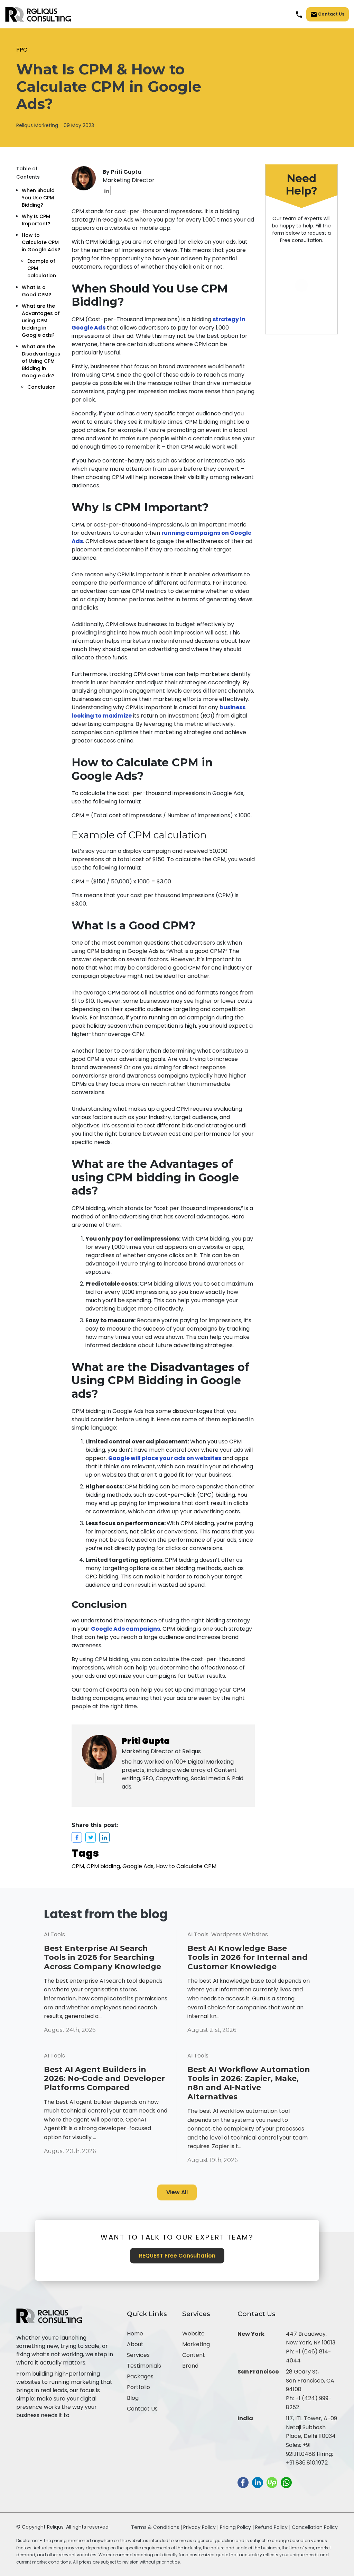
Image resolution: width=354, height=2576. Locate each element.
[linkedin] (107, 191)
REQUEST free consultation (177, 2256)
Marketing (196, 2344)
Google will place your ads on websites (165, 1458)
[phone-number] (299, 14)
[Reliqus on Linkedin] (258, 2482)
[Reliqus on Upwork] (272, 2482)
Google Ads (138, 1866)
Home (135, 2334)
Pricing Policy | (237, 2527)
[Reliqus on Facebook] (243, 2482)
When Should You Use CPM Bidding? (38, 198)
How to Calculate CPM (186, 1866)
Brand (190, 2366)
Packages (140, 2376)
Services (138, 2355)
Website (193, 2334)
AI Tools (54, 1934)
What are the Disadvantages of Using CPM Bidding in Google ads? (41, 361)
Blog (133, 2398)
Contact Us (331, 14)
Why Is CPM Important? (36, 220)
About (135, 2344)
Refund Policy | (273, 2527)
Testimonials (144, 2366)
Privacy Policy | (202, 2527)
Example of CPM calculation (42, 268)
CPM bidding (103, 1866)
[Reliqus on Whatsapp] (286, 2482)
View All (177, 2192)
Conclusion (41, 387)
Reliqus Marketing (37, 125)
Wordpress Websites (240, 1934)
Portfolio (138, 2387)
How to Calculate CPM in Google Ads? (41, 242)
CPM (78, 1866)
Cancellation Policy (315, 2527)
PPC (22, 50)
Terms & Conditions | (156, 2527)
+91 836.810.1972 (307, 2463)
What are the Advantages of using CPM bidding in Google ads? (41, 321)
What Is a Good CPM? (36, 291)
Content (194, 2355)
